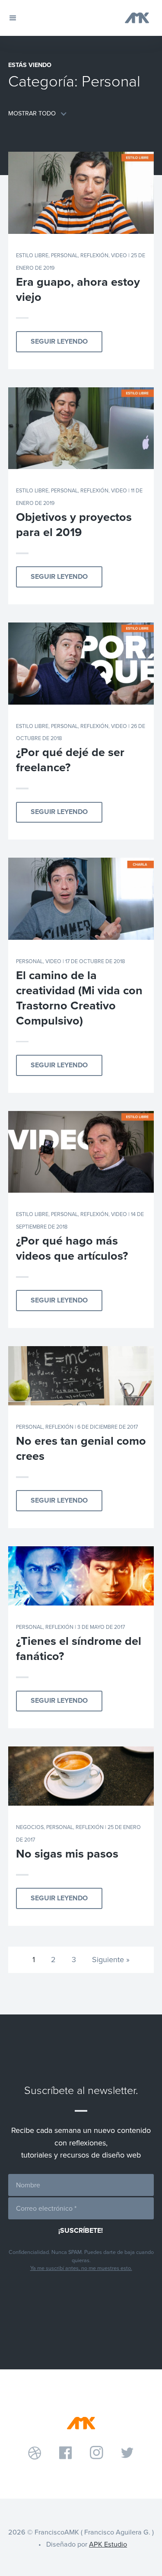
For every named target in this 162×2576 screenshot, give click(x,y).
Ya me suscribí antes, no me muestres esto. (81, 2268)
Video (119, 255)
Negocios (30, 1827)
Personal (64, 255)
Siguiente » (111, 1960)
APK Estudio (108, 2544)
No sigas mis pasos (67, 1854)
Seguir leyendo (59, 342)
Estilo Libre (32, 255)
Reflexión (94, 255)
